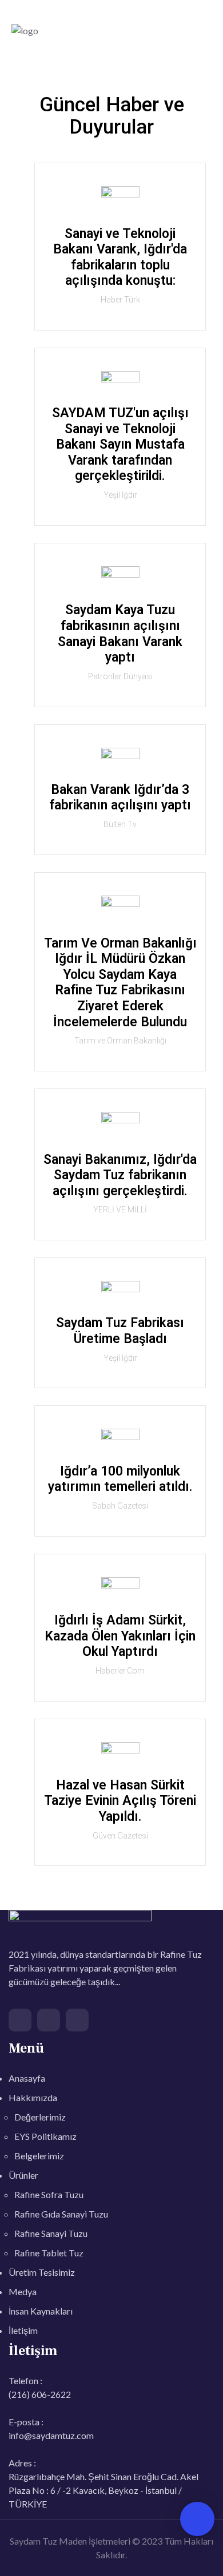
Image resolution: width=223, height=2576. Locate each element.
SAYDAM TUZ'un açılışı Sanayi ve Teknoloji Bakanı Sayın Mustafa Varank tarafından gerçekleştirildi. (120, 444)
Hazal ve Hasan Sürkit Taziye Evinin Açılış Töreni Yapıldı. (120, 1801)
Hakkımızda (33, 2097)
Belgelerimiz (39, 2156)
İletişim (23, 2330)
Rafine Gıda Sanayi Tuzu (61, 2214)
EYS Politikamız (45, 2136)
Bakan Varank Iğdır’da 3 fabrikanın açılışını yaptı (120, 798)
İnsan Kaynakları (41, 2311)
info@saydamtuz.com (51, 2435)
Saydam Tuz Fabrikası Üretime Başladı (120, 1331)
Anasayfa (27, 2078)
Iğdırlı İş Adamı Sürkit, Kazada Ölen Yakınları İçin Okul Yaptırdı (120, 1636)
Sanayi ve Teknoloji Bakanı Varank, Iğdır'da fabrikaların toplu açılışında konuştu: (120, 257)
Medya (23, 2291)
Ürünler (23, 2175)
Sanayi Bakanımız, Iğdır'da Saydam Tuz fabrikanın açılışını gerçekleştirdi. (120, 1175)
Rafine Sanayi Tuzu (51, 2233)
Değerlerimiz (40, 2117)
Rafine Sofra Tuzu (49, 2194)
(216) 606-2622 (40, 2394)
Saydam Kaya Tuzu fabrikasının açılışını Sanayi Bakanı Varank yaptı (120, 634)
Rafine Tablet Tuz (49, 2253)
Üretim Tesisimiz (42, 2272)
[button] (204, 30)
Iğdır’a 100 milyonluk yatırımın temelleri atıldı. (120, 1479)
